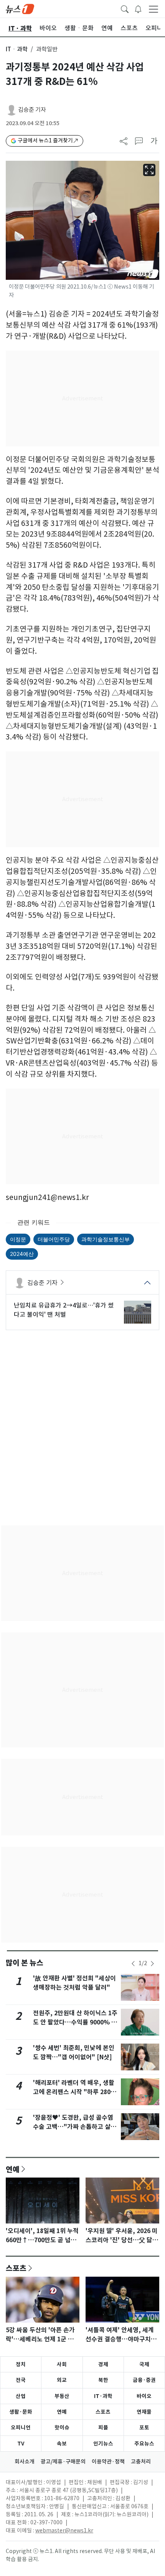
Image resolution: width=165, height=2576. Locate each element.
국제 (144, 2364)
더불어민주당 (54, 1239)
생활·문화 (21, 2412)
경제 (103, 2364)
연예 (13, 2169)
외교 (62, 2380)
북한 (103, 2380)
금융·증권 (144, 2380)
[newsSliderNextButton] (152, 1964)
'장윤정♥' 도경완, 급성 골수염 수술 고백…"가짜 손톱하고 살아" (73, 2127)
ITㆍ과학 (17, 49)
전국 (21, 2380)
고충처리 (141, 2462)
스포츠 (16, 2268)
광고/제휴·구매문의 (63, 2462)
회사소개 (25, 2462)
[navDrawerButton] (153, 9)
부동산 (62, 2396)
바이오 (144, 2396)
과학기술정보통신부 (106, 1239)
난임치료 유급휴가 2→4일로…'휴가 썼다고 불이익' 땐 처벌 (64, 1310)
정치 (21, 2364)
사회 (62, 2364)
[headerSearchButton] (125, 8)
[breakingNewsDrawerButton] (138, 8)
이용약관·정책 (108, 2462)
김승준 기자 (32, 110)
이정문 (18, 1239)
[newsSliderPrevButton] (133, 1964)
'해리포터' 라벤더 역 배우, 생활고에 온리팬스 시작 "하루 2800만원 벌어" (74, 2092)
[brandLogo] (20, 8)
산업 (21, 2396)
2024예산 (22, 1254)
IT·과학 (103, 2396)
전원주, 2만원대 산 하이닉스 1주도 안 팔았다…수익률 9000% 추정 (75, 2022)
